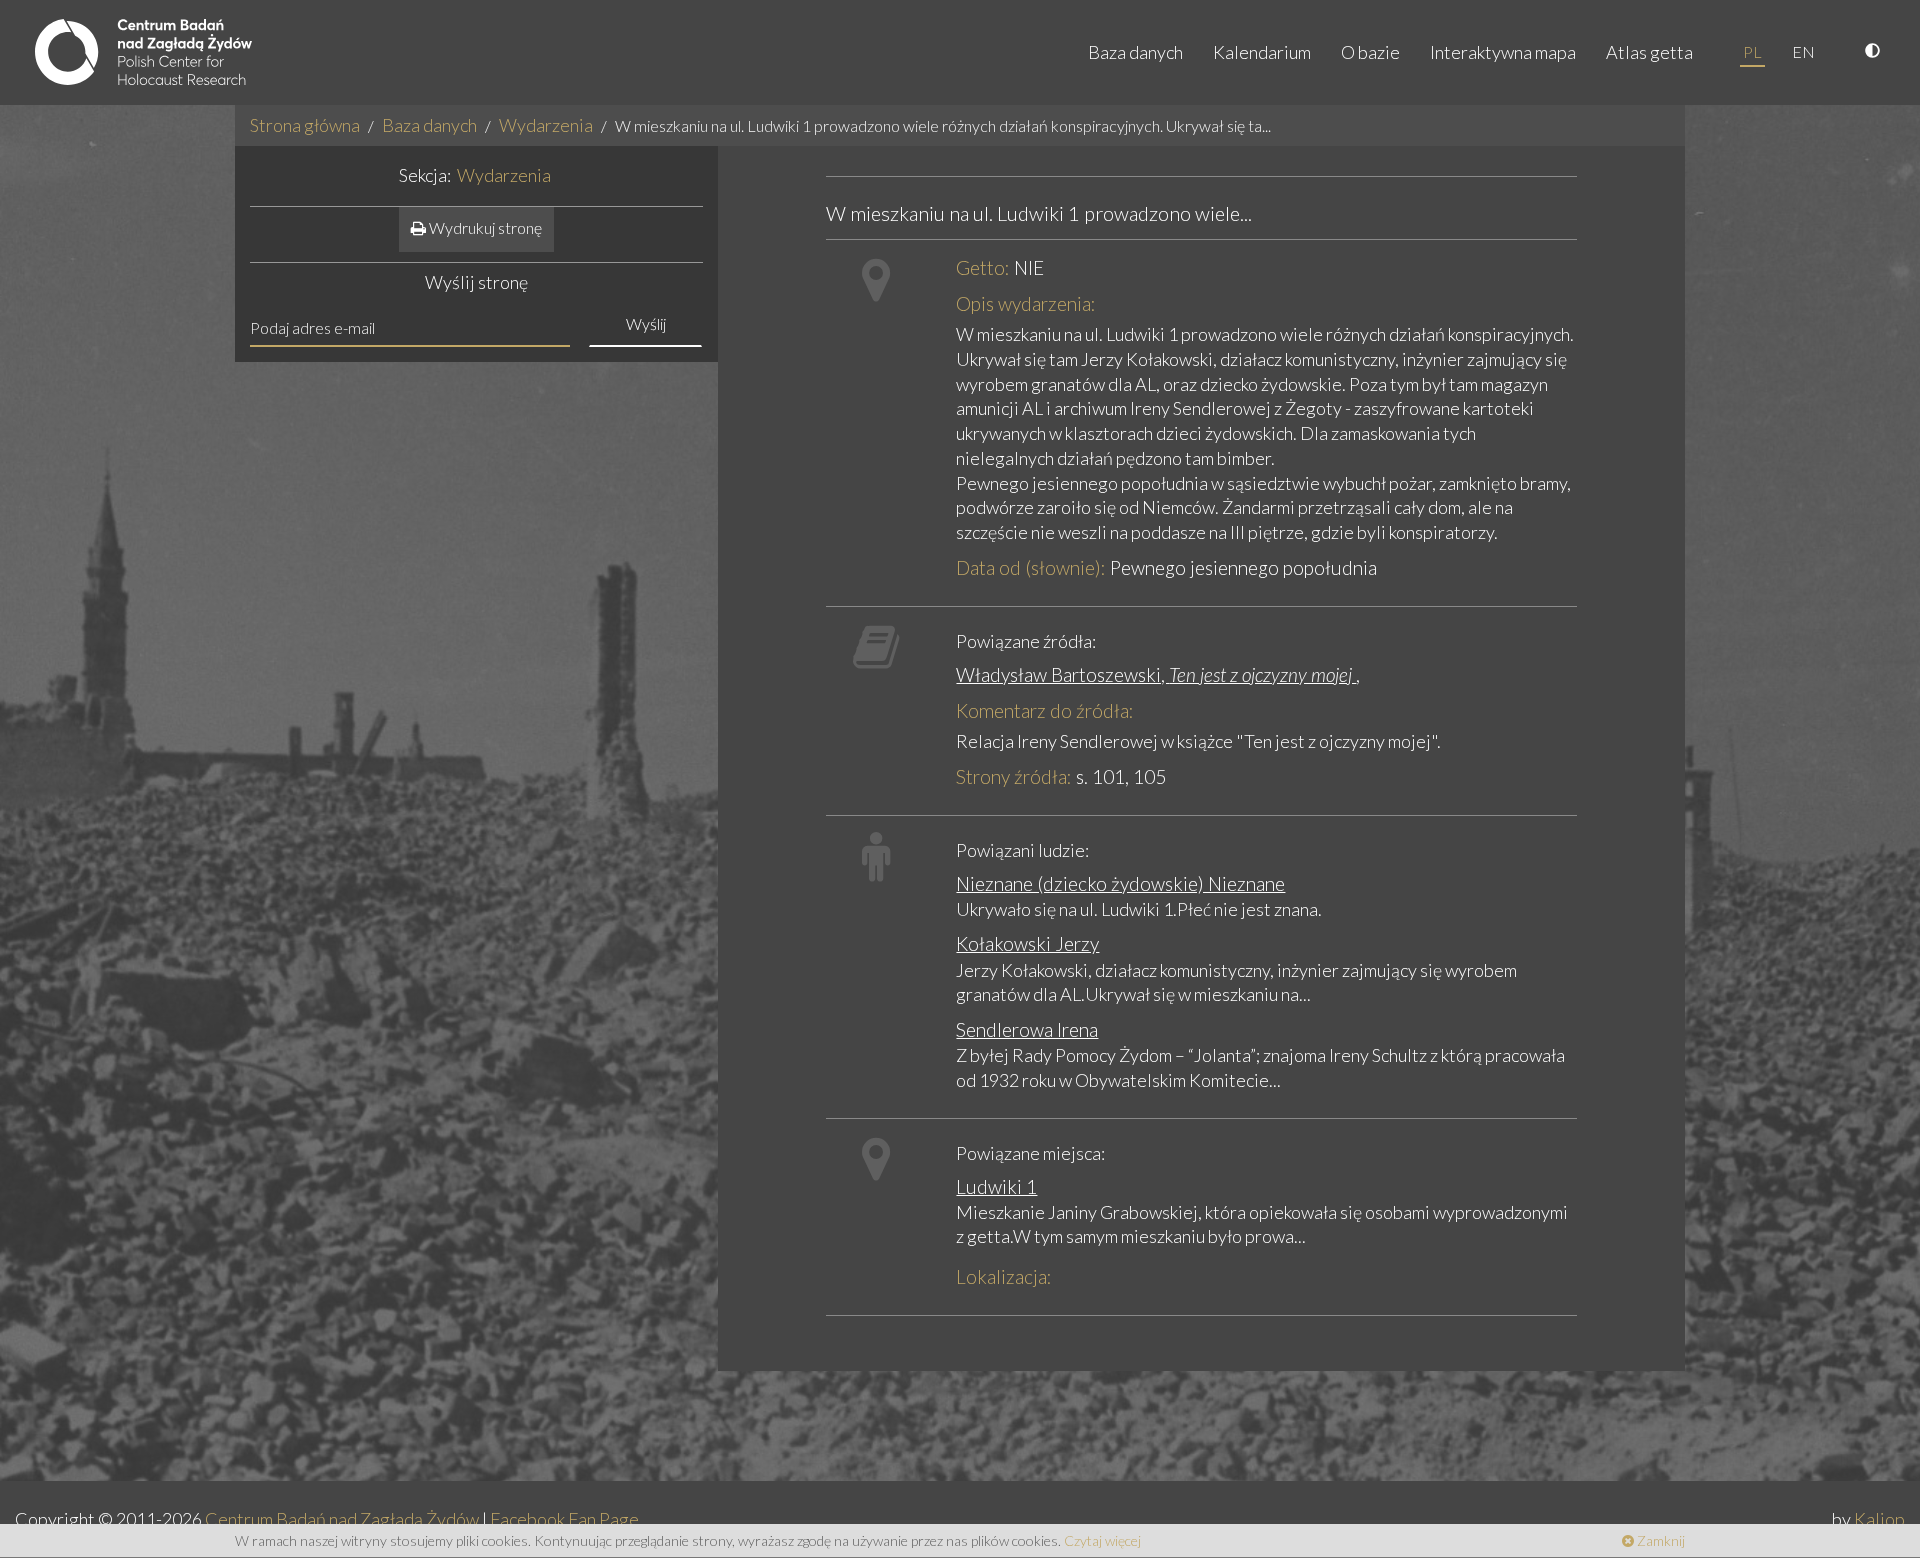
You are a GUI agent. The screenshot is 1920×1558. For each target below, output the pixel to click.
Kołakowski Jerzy (1027, 943)
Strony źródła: (1014, 776)
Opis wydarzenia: (1026, 303)
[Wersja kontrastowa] (1875, 52)
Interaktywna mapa (1503, 52)
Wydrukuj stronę (484, 227)
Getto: (983, 267)
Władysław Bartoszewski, (1156, 674)
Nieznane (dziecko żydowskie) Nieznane (1120, 883)
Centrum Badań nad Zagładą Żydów (342, 1519)
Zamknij (1659, 1540)
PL (1752, 51)
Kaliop (1879, 1519)
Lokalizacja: (1004, 1276)
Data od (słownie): (1031, 567)
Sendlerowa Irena (1027, 1029)
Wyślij (646, 323)
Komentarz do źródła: (1045, 710)
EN (1803, 51)
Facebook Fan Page (564, 1519)
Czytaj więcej (1102, 1540)
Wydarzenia (546, 125)
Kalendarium (1262, 52)
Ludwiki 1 (996, 1186)
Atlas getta (1649, 52)
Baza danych (1135, 52)
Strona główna (305, 125)
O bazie (1370, 52)
